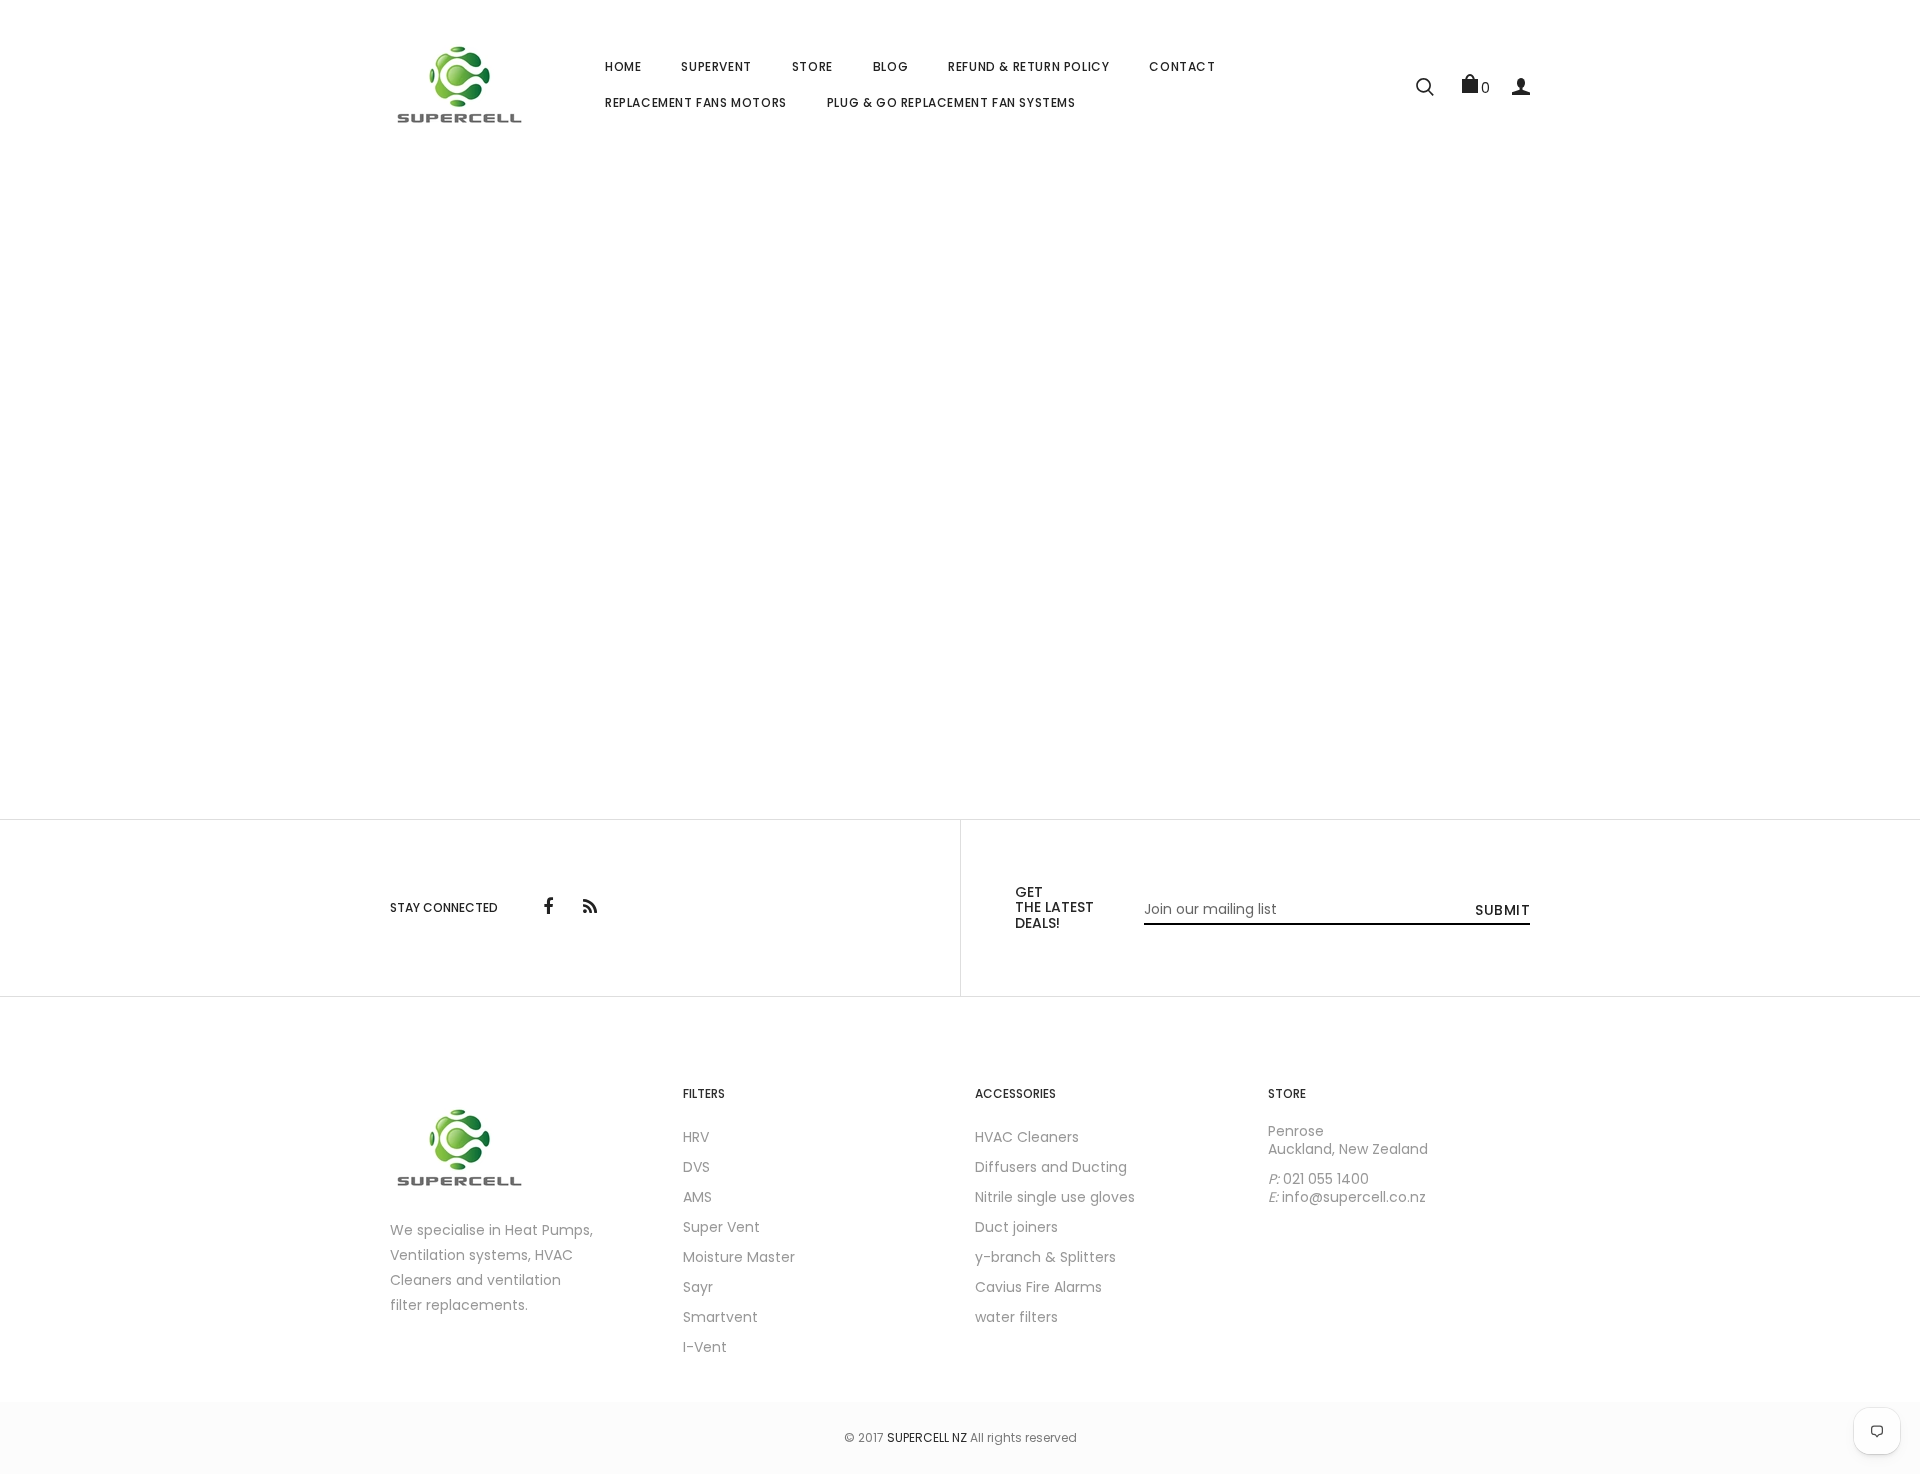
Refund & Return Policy (1028, 66)
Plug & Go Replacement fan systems (951, 102)
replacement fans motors (696, 102)
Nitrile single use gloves (1055, 1197)
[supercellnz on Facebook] (548, 908)
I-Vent (705, 1347)
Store (812, 66)
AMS (697, 1197)
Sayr (698, 1287)
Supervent (716, 66)
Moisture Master (739, 1257)
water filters (1016, 1317)
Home (623, 66)
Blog (890, 66)
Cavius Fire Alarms (1038, 1287)
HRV (696, 1137)
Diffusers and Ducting (1051, 1167)
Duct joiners (1016, 1227)
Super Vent (721, 1227)
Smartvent (720, 1317)
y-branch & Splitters (1045, 1257)
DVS (696, 1167)
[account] (1521, 84)
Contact (1182, 66)
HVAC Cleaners (1027, 1137)
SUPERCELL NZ (927, 1437)
